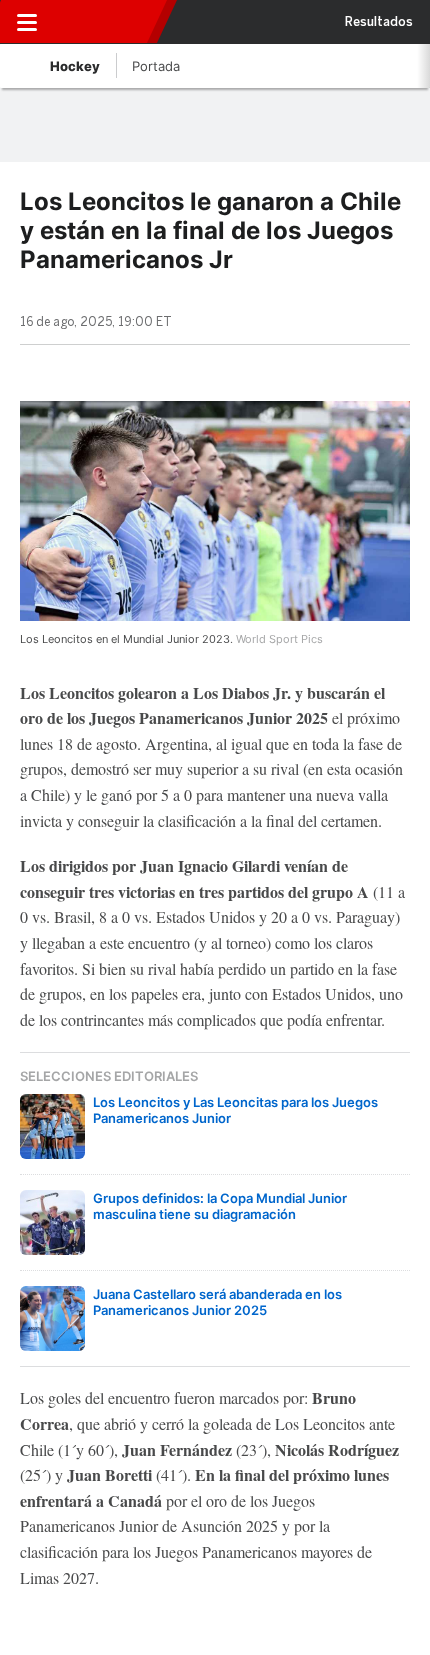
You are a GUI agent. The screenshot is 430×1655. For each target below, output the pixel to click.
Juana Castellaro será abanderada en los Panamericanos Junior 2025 (217, 1302)
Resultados (379, 22)
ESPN (103, 22)
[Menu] (27, 22)
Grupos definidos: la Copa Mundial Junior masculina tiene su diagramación (220, 1206)
